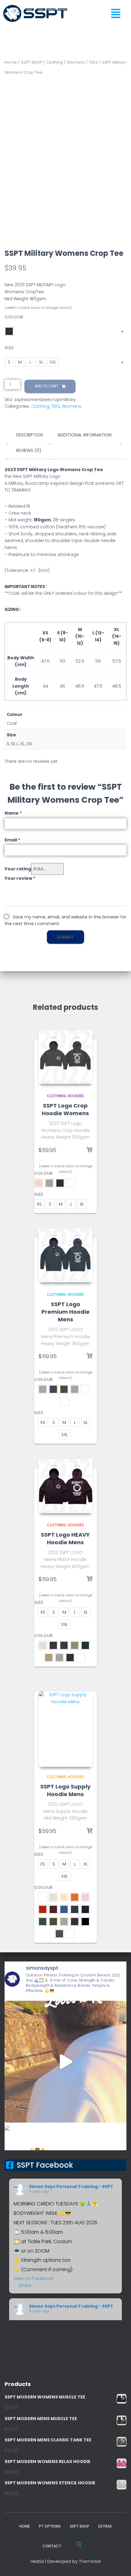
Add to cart (46, 386)
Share (25, 2285)
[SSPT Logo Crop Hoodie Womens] (65, 1057)
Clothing (55, 62)
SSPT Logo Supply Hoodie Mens (65, 1790)
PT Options (50, 2526)
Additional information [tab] (85, 435)
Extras (105, 2526)
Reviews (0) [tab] (29, 450)
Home (11, 62)
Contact (52, 2546)
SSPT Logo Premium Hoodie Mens (65, 1312)
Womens (76, 62)
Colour (14, 317)
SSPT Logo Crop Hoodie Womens (65, 1109)
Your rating (18, 869)
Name (13, 813)
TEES (93, 62)
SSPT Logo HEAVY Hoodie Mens (65, 1538)
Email (12, 840)
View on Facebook (34, 2278)
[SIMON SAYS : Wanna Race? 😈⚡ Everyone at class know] (65, 2062)
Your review (20, 878)
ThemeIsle (90, 2561)
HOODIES (76, 1096)
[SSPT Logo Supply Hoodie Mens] (65, 1729)
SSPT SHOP (32, 62)
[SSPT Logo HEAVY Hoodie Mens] (65, 1486)
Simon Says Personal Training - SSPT (71, 2187)
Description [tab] (30, 435)
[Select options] (89, 1150)
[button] (118, 14)
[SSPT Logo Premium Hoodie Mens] (65, 1256)
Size (9, 348)
